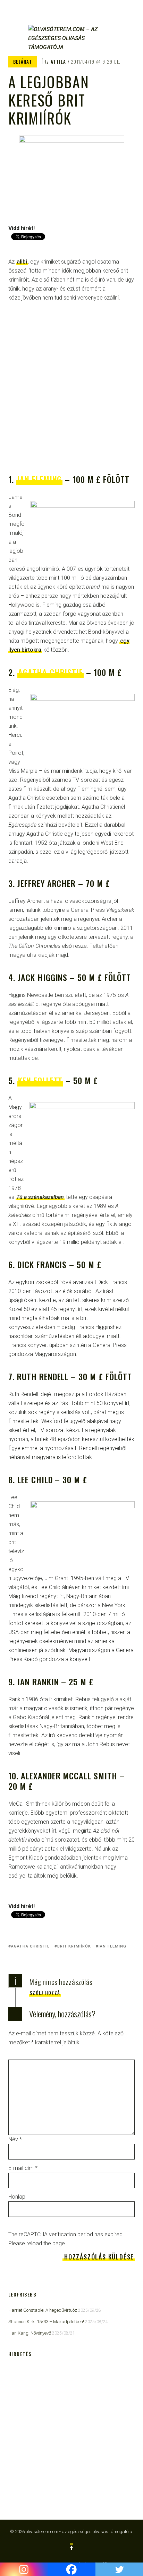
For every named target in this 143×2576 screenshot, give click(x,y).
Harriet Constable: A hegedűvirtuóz (43, 2310)
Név (15, 2139)
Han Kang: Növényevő (30, 2333)
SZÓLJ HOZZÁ (45, 1993)
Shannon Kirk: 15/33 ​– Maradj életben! (46, 2322)
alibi (22, 262)
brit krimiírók (74, 1946)
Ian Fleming (40, 479)
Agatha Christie (51, 672)
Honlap (17, 2197)
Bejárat (23, 62)
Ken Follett (40, 1080)
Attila (58, 62)
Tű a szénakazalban (40, 1197)
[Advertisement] (71, 389)
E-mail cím (23, 2168)
